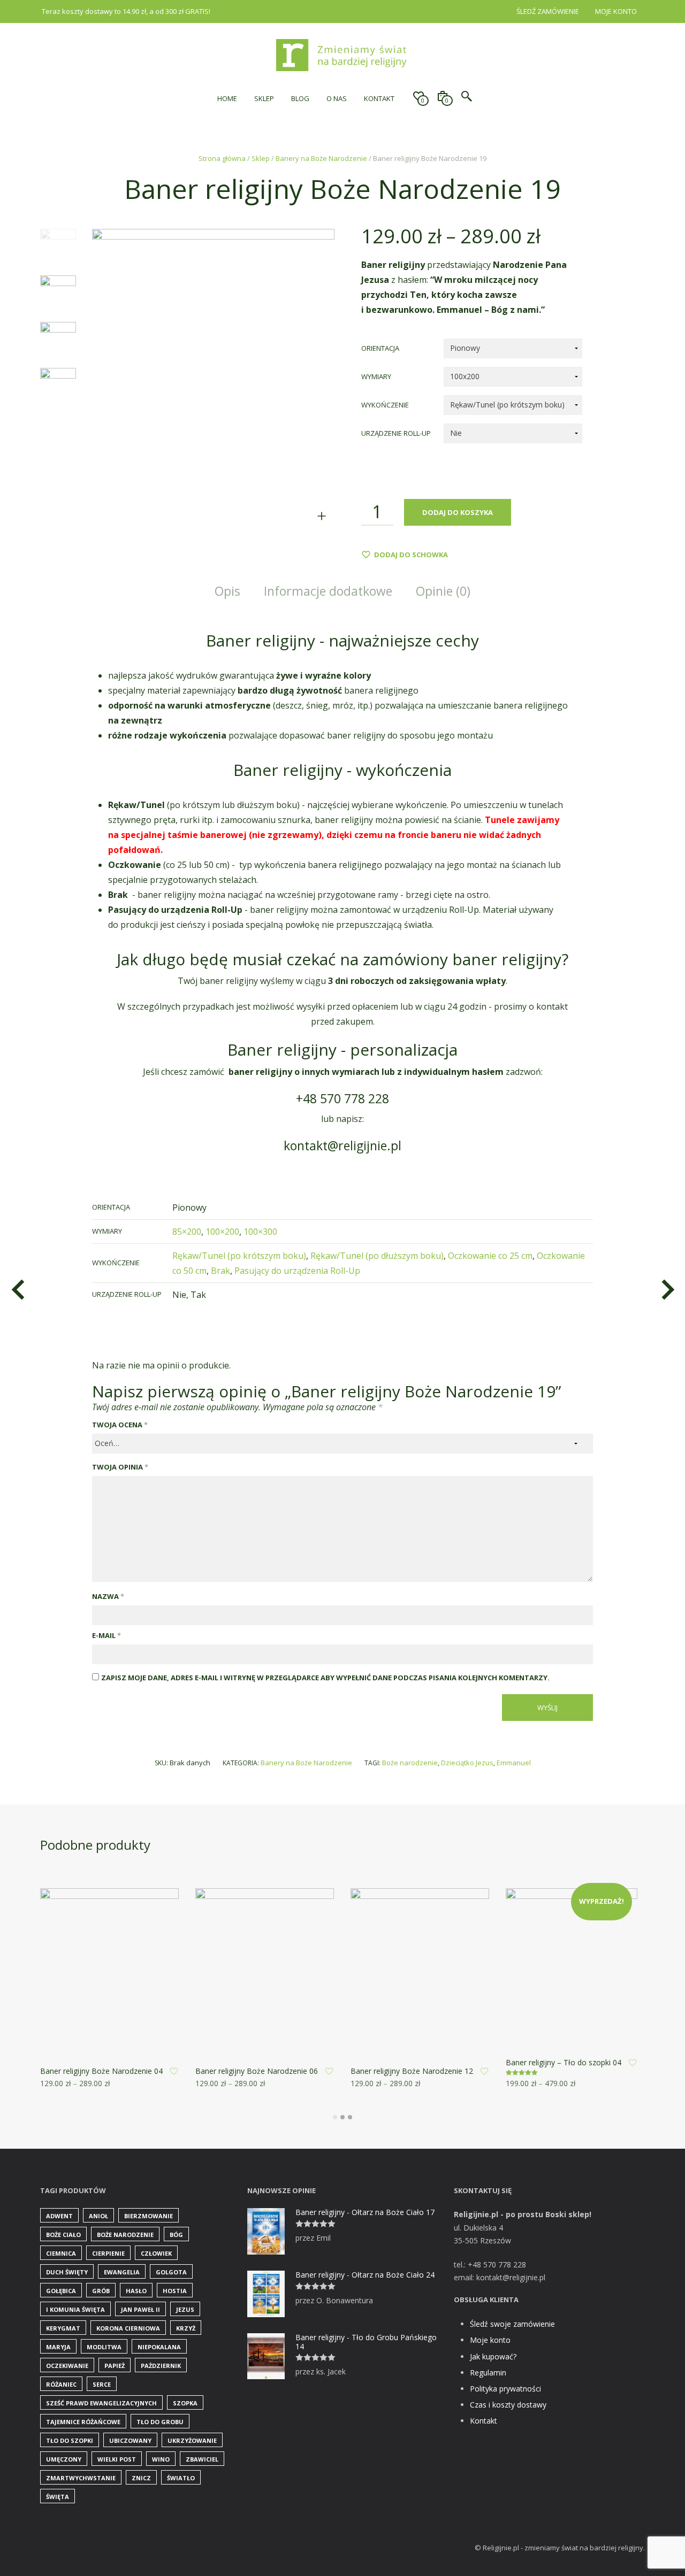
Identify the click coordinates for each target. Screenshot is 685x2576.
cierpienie (108, 2253)
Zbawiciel (202, 2459)
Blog (300, 98)
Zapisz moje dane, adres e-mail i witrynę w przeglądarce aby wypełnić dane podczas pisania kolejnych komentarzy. (325, 1678)
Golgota (171, 2272)
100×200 (222, 1232)
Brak (220, 1271)
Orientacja (380, 348)
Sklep (264, 98)
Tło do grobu (160, 2422)
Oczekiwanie (67, 2366)
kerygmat (63, 2328)
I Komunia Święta (75, 2309)
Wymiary (376, 376)
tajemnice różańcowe (83, 2422)
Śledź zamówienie (548, 11)
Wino (161, 2459)
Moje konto (616, 11)
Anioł (98, 2216)
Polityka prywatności (505, 2389)
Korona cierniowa (128, 2328)
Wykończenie (385, 405)
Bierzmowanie (149, 2216)
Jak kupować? (493, 2356)
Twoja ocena (120, 1425)
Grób (101, 2291)
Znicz (141, 2478)
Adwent (59, 2216)
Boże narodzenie (410, 1763)
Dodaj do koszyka (458, 512)
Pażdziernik (161, 2366)
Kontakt (379, 98)
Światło (181, 2478)
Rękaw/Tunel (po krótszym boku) (239, 1256)
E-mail (106, 1635)
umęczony (64, 2459)
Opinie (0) (443, 591)
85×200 (187, 1232)
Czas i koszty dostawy (508, 2405)
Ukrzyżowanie (192, 2440)
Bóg (176, 2235)
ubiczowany (130, 2440)
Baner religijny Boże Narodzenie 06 (257, 2071)
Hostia (175, 2291)
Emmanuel (514, 1763)
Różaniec (61, 2384)
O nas (337, 98)
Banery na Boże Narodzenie (321, 158)
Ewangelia (122, 2272)
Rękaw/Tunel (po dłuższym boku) (377, 1256)
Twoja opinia (120, 1467)
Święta (58, 2497)
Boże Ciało (63, 2235)
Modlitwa (104, 2347)
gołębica (61, 2291)
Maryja (58, 2347)
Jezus (185, 2309)
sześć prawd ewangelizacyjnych (101, 2403)
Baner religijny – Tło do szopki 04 (564, 2062)
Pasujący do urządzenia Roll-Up (297, 1271)
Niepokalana (159, 2347)
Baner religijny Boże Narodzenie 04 (101, 2071)
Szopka (185, 2403)
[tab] (227, 592)
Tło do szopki (70, 2440)
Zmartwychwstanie (81, 2478)
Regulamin (488, 2373)
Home (227, 98)
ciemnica (61, 2253)
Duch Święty (67, 2272)
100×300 (260, 1232)
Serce (102, 2384)
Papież (115, 2366)
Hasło (136, 2291)
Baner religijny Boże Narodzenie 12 (412, 2071)
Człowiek (156, 2253)
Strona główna (222, 158)
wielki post (117, 2459)
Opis (227, 591)
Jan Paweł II (140, 2309)
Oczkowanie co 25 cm (490, 1256)
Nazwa (108, 1596)
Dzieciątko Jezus (467, 1763)
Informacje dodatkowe (328, 591)
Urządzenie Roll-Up (396, 433)
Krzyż (186, 2328)
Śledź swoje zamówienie (512, 2324)
